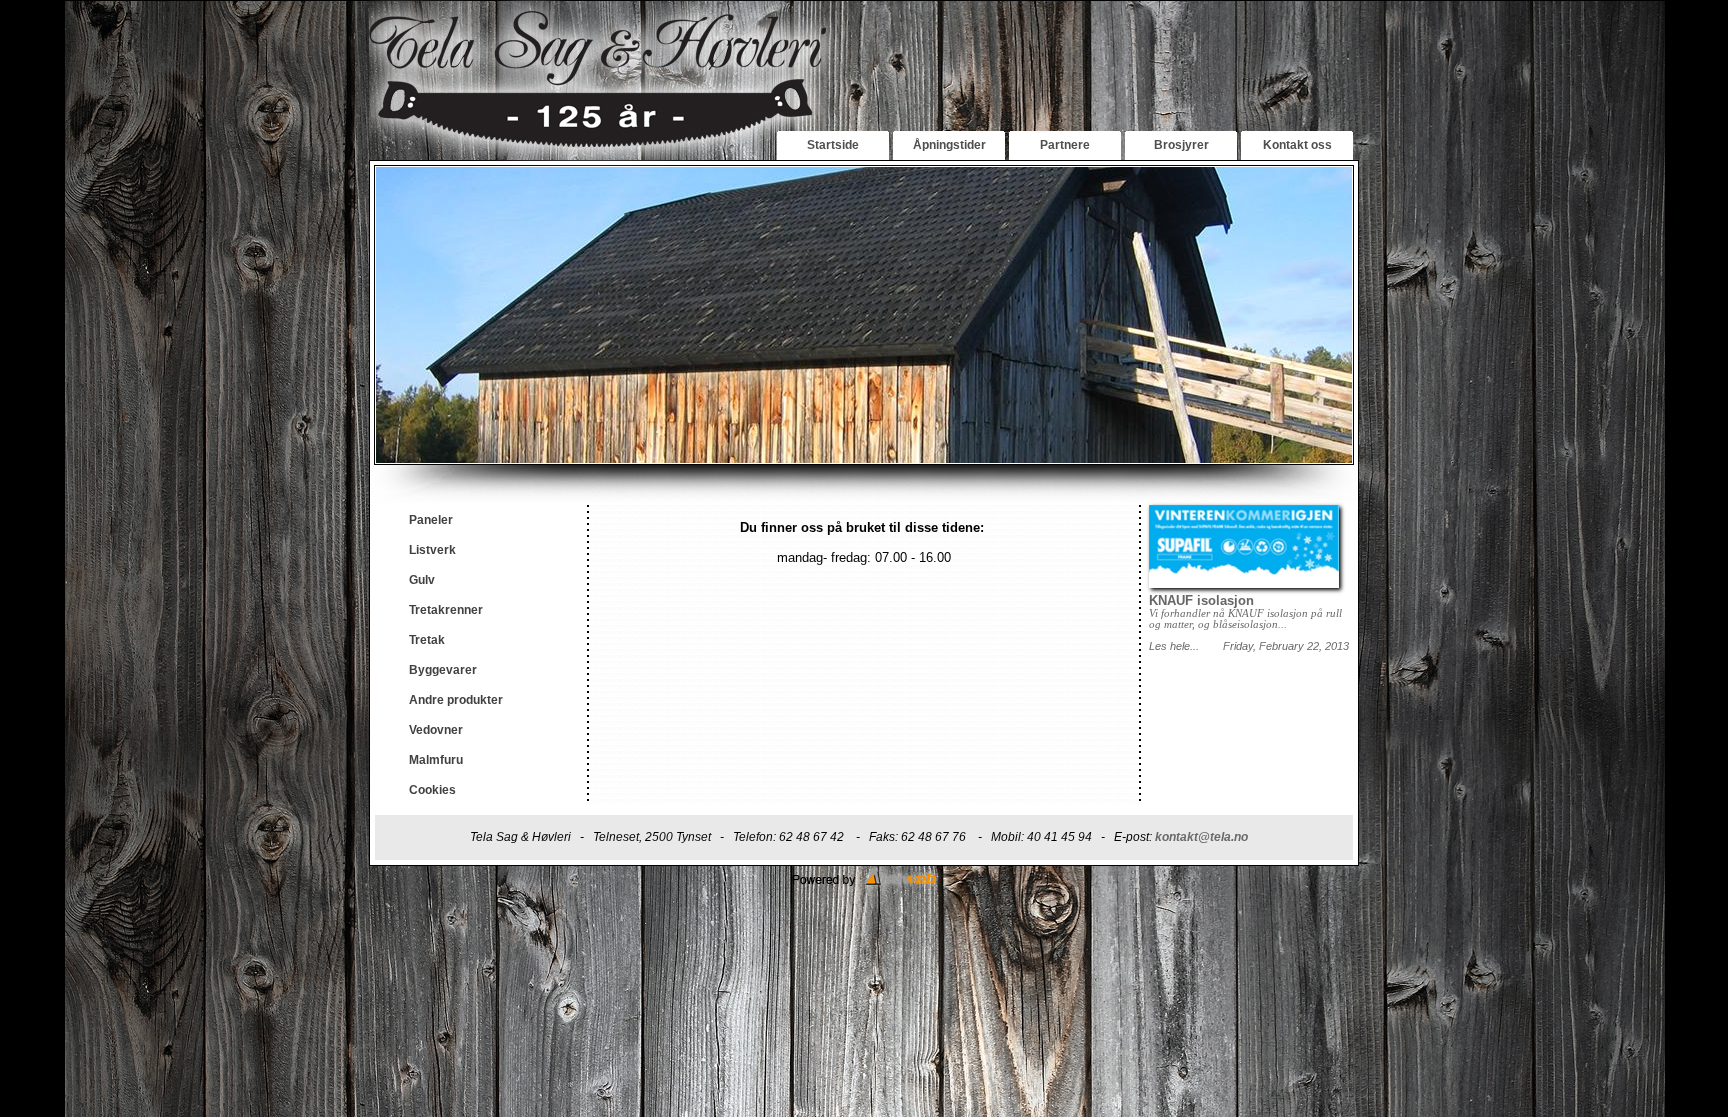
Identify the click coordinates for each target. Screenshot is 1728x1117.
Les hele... (1174, 646)
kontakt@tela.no (1201, 837)
